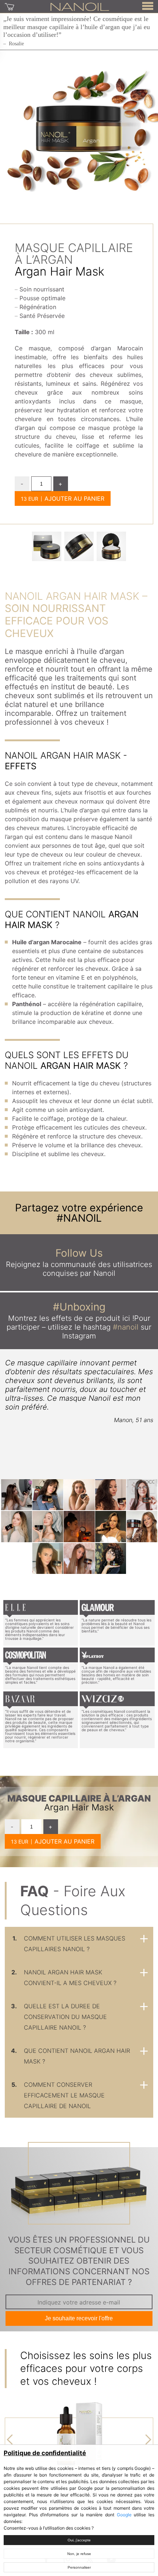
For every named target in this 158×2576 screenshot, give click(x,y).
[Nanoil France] (80, 6)
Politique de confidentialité (45, 2453)
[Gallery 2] (111, 546)
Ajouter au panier (74, 498)
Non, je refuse (79, 2554)
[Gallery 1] (79, 546)
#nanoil (126, 1327)
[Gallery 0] (47, 546)
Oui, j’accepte (79, 2540)
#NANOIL (79, 1218)
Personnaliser (79, 2567)
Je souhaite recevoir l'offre (79, 2318)
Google (124, 2515)
